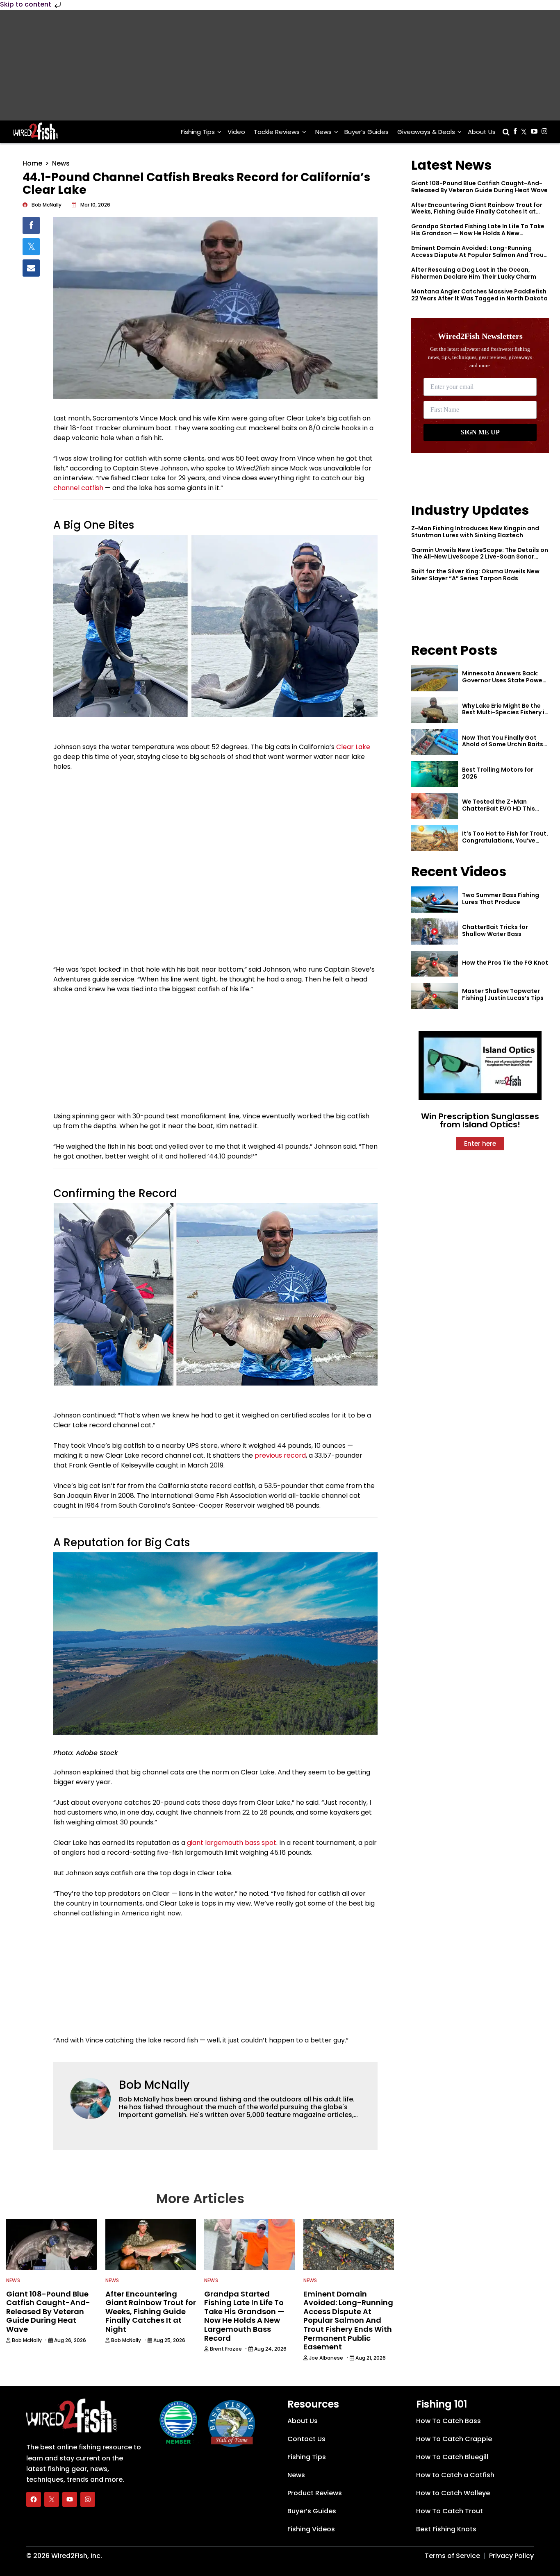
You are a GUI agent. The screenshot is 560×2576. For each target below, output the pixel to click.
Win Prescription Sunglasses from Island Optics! (480, 1120)
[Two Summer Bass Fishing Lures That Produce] (435, 900)
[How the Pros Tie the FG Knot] (435, 964)
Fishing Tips (198, 132)
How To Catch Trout (450, 2511)
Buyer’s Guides (367, 132)
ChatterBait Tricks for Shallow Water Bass (495, 930)
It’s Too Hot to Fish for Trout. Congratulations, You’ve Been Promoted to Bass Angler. (505, 844)
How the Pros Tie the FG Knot (505, 963)
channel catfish (78, 488)
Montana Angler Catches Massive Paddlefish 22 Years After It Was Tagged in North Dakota (479, 295)
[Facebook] (34, 2499)
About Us (482, 132)
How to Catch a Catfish (455, 2475)
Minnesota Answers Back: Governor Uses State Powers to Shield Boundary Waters (505, 680)
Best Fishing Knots (446, 2529)
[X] (52, 2499)
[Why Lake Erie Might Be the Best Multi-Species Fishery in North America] (435, 710)
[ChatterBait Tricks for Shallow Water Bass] (435, 931)
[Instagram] (88, 2499)
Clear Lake (353, 747)
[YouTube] (70, 2499)
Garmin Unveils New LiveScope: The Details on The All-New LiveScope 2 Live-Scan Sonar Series (480, 557)
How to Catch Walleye (453, 2493)
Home (32, 163)
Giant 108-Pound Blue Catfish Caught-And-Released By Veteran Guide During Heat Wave (479, 187)
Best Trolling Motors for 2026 (498, 773)
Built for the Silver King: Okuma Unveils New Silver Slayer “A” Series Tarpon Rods (475, 575)
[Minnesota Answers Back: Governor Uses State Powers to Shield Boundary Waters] (435, 678)
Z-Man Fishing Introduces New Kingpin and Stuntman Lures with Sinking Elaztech (475, 532)
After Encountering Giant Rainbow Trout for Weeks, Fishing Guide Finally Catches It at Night (477, 212)
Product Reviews (315, 2493)
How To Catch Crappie (454, 2439)
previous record (280, 1455)
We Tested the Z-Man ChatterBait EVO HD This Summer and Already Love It (504, 809)
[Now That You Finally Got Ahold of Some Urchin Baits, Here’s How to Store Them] (435, 742)
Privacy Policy (511, 2556)
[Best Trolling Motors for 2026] (435, 774)
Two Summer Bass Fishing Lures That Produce (501, 898)
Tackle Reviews (277, 132)
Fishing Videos (311, 2529)
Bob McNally (154, 2085)
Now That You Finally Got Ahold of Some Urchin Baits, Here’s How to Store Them (503, 745)
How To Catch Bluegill (452, 2457)
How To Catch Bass (448, 2421)
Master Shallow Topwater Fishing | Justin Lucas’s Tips (503, 994)
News (323, 132)
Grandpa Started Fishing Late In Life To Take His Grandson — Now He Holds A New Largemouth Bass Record (478, 233)
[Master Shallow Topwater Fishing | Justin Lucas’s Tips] (435, 996)
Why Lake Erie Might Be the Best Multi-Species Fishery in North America (505, 713)
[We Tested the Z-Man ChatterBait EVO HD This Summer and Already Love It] (435, 806)
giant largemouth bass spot (232, 1843)
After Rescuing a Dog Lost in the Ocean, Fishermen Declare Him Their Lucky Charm (474, 273)
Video (236, 132)
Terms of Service (452, 2556)
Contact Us (306, 2439)
